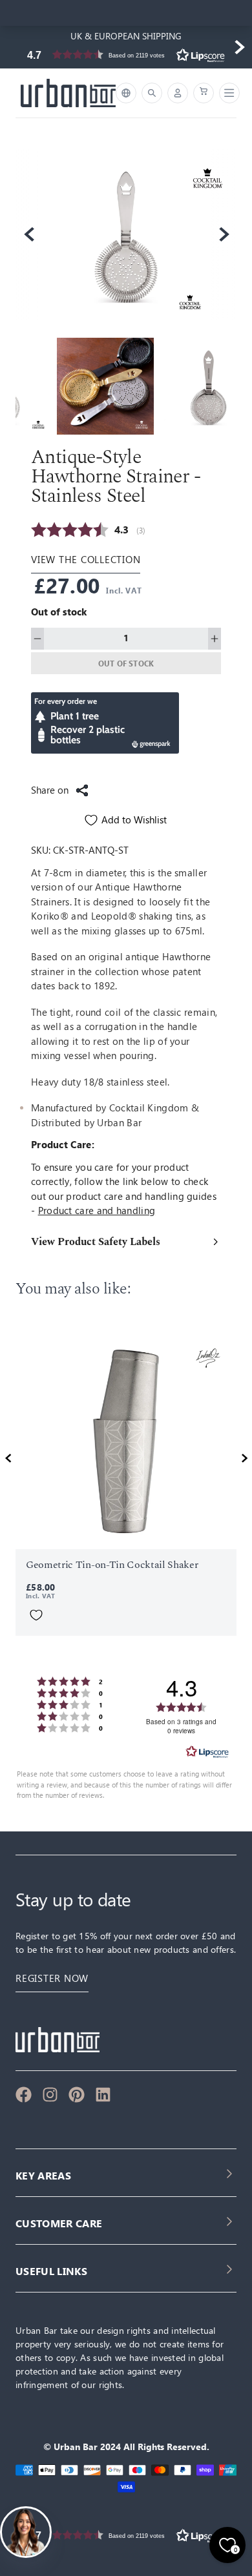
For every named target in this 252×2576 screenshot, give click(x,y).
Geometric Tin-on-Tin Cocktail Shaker (112, 1565)
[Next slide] (239, 47)
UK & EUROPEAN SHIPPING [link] (126, 36)
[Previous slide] (13, 47)
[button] (126, 55)
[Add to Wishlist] (36, 1615)
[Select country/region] (126, 93)
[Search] (152, 93)
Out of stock (126, 663)
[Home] (68, 93)
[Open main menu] (227, 93)
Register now (52, 1978)
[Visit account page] (178, 93)
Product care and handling (97, 1211)
